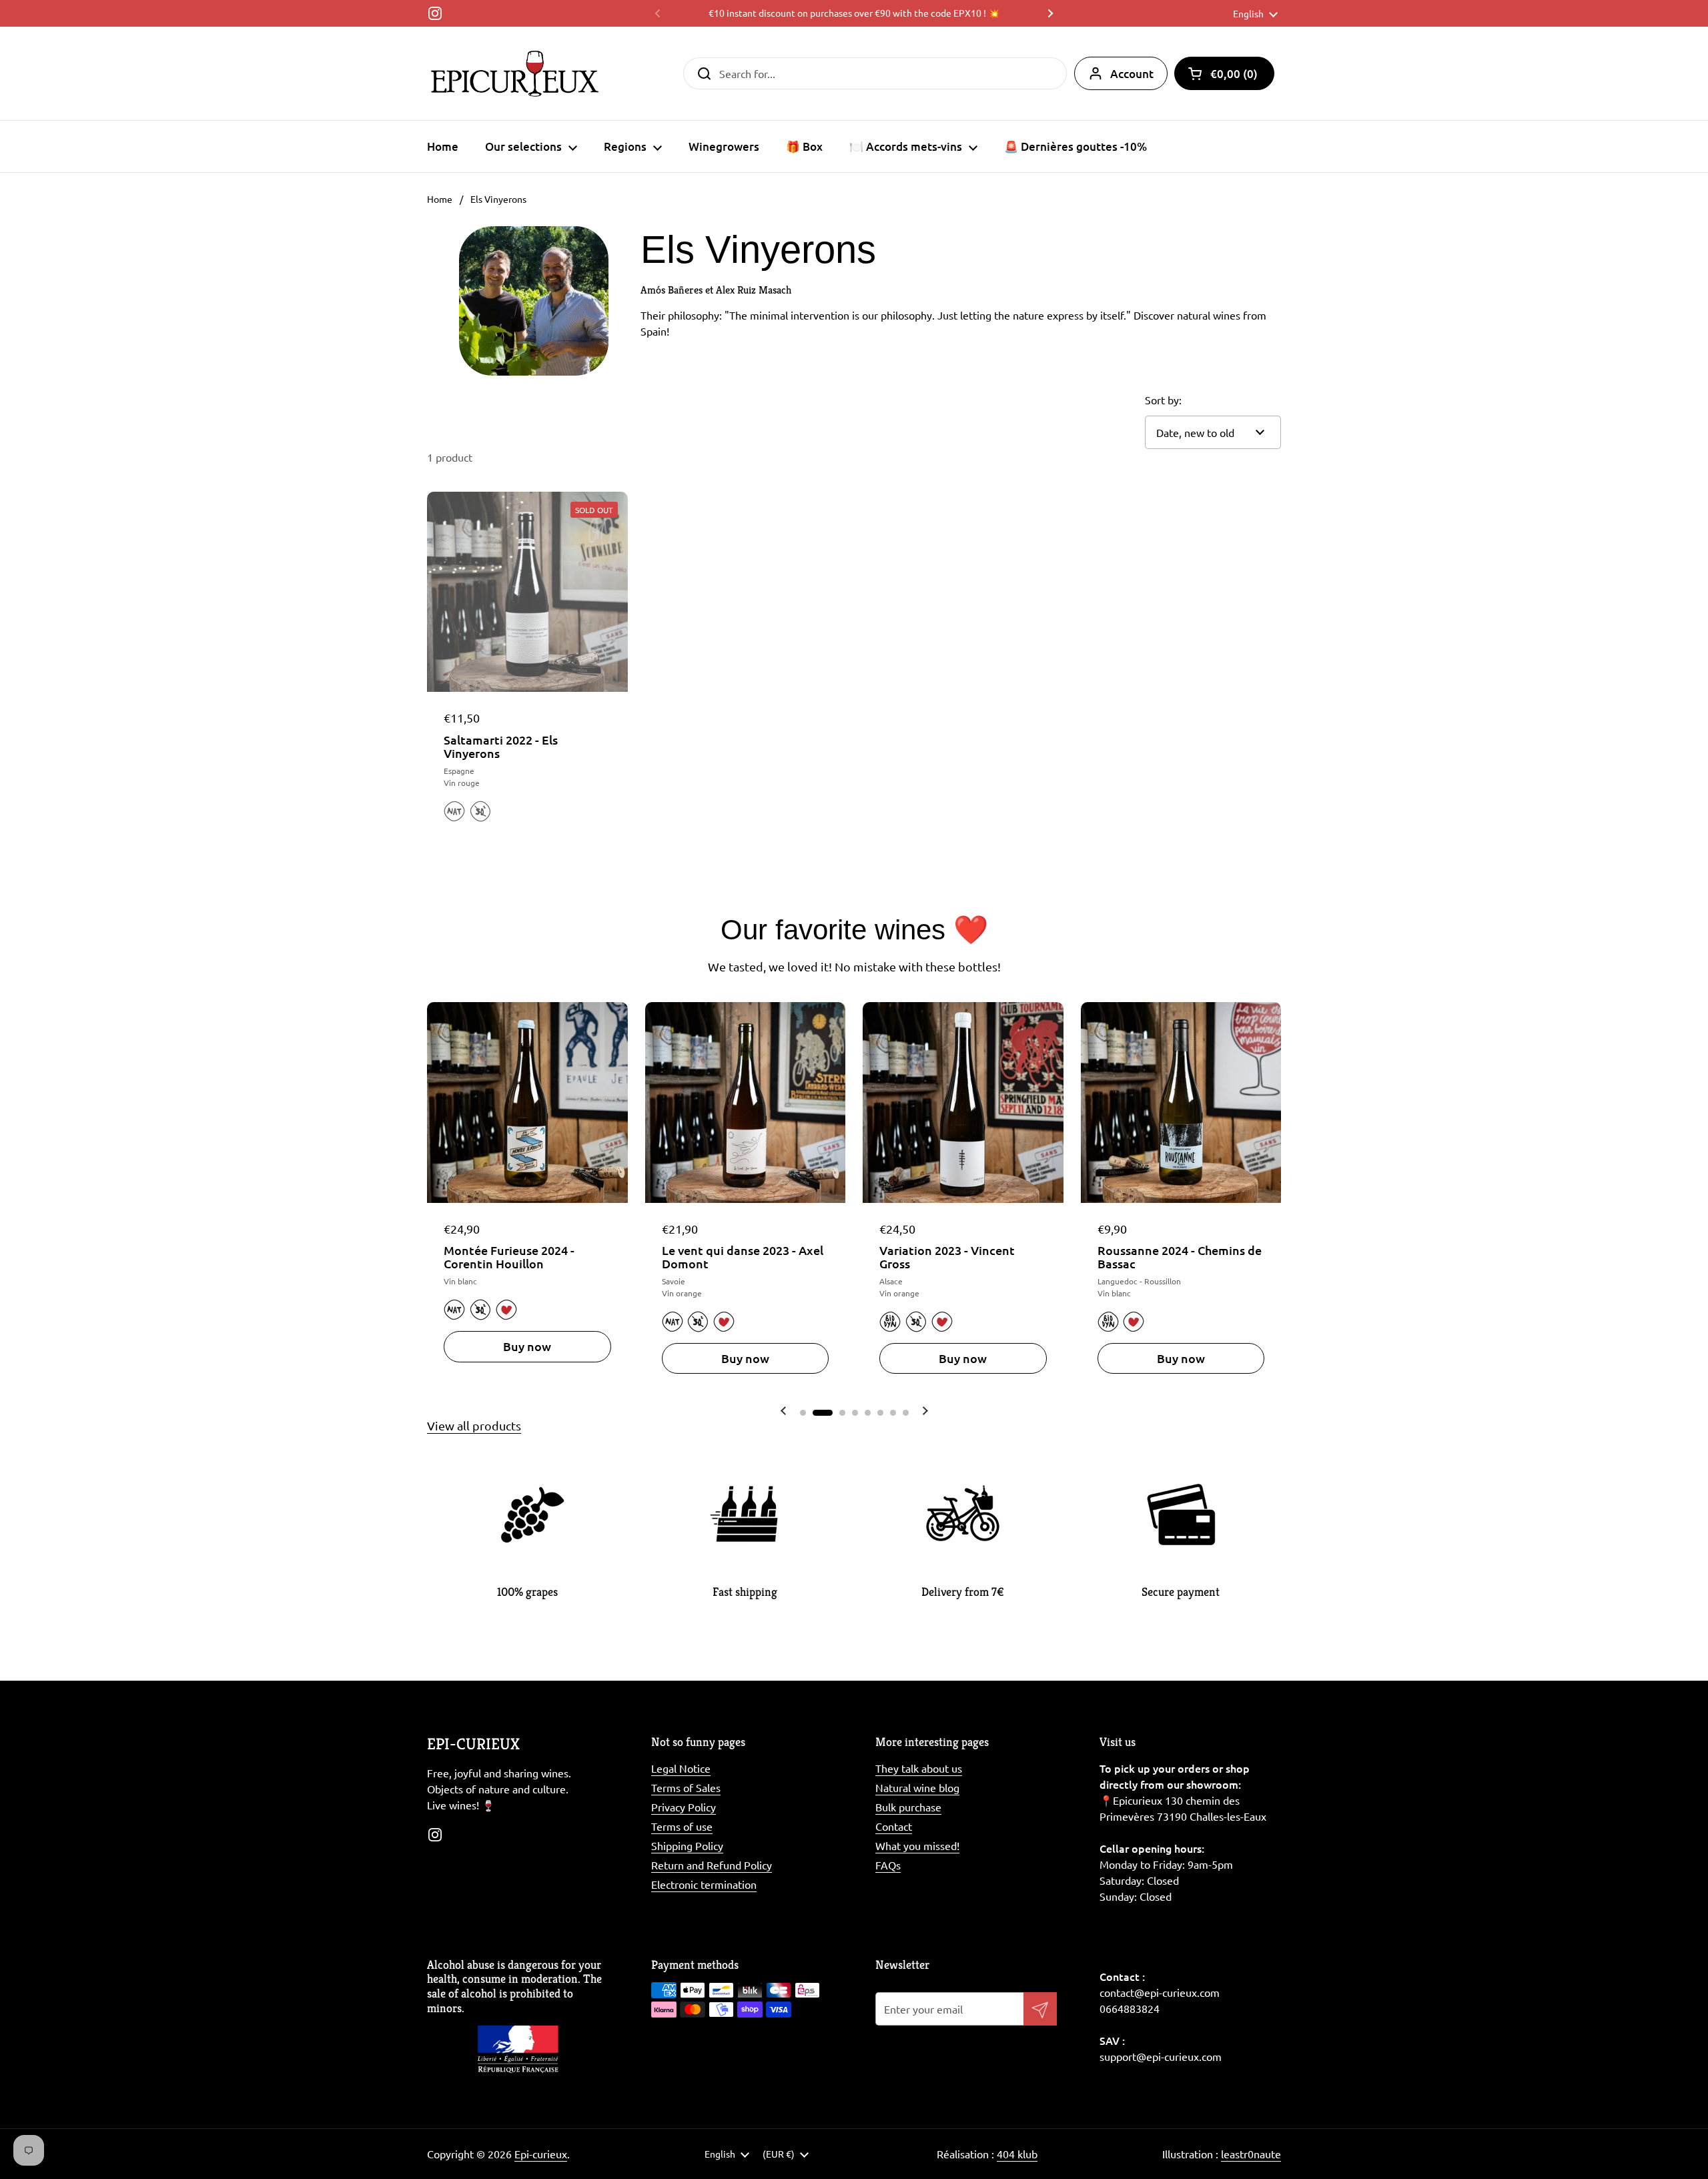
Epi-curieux (541, 2154)
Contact (894, 1826)
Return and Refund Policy (712, 1865)
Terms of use (682, 1826)
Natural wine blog (917, 1787)
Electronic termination (704, 1884)
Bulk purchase (908, 1807)
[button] (1224, 73)
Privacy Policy (684, 1807)
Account (1132, 74)
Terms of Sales (686, 1787)
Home (440, 199)
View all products (474, 1425)
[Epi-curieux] (515, 73)
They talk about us (919, 1768)
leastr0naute (1251, 2154)
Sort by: (1163, 400)
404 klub (1017, 2154)
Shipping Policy (687, 1845)
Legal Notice (681, 1768)
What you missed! (917, 1845)
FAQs (888, 1865)
